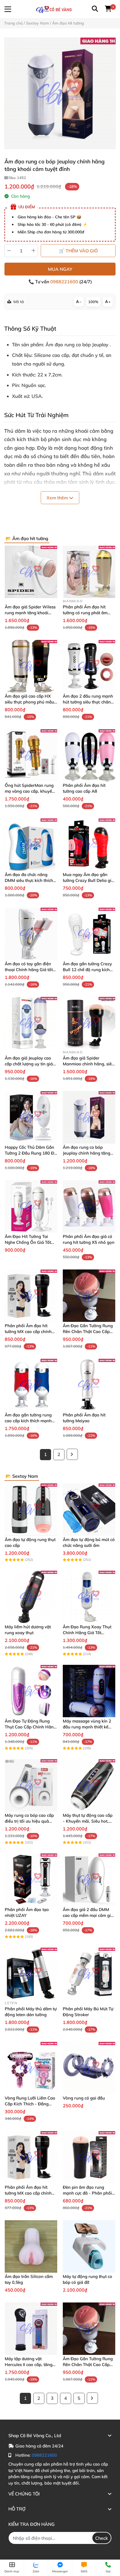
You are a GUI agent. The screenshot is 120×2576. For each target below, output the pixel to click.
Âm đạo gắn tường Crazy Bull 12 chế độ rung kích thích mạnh (87, 970)
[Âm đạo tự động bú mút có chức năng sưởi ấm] (89, 1510)
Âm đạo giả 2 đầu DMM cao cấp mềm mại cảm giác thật (89, 1915)
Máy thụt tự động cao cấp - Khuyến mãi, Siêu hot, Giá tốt (88, 1821)
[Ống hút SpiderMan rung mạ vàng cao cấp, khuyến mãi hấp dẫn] (31, 755)
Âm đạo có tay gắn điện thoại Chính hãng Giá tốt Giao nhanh (29, 970)
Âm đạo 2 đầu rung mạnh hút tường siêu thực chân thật (88, 702)
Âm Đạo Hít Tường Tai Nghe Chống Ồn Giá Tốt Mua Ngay (28, 1242)
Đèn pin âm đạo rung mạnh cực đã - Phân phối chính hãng (87, 2193)
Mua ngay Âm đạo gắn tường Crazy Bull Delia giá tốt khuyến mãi (88, 880)
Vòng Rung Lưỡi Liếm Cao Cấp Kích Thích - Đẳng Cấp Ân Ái (30, 2104)
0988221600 (65, 282)
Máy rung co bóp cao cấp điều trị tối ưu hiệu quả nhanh (29, 1821)
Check (102, 2538)
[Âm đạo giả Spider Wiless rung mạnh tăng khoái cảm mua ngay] (31, 572)
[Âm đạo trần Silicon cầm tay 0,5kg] (31, 2246)
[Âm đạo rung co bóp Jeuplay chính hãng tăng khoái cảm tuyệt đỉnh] (60, 93)
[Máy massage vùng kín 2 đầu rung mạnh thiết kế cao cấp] (89, 1691)
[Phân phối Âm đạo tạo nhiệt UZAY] (31, 1880)
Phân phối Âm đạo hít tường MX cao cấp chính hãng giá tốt (28, 1331)
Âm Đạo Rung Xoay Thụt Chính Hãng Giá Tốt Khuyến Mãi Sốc (87, 1633)
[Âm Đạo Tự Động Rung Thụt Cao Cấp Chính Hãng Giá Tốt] (31, 1691)
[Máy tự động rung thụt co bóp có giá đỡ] (89, 2246)
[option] (60, 93)
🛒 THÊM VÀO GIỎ (78, 251)
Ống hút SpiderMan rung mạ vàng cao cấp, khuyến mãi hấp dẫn (30, 791)
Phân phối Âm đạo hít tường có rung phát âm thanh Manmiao (85, 613)
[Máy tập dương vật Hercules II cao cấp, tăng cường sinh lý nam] (31, 2329)
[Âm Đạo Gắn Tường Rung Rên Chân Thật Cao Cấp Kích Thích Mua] (89, 1296)
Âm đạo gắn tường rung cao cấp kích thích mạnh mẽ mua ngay (28, 1421)
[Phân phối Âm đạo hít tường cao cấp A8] (89, 755)
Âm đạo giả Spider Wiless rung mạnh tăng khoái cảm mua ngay (30, 613)
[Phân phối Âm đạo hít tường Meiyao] (89, 1385)
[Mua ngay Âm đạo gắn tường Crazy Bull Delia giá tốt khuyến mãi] (89, 845)
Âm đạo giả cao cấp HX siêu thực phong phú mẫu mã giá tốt (29, 702)
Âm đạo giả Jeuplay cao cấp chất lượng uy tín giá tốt (29, 1064)
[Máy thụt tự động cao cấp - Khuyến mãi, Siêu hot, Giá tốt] (89, 1785)
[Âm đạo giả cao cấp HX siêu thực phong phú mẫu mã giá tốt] (31, 666)
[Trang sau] (72, 1454)
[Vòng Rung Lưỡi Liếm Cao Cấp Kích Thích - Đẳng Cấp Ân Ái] (31, 2068)
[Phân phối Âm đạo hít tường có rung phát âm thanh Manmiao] (89, 572)
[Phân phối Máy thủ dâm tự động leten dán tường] (31, 1974)
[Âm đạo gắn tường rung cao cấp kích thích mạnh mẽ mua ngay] (31, 1385)
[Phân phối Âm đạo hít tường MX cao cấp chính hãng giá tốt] (31, 1296)
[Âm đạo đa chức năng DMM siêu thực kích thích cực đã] (31, 845)
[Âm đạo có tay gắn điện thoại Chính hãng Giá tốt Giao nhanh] (31, 934)
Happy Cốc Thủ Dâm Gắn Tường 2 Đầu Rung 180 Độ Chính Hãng (31, 1153)
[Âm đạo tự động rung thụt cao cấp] (31, 1510)
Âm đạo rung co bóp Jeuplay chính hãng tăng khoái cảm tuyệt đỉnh (87, 1153)
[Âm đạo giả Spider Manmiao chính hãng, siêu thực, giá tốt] (89, 1023)
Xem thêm (58, 498)
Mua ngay (60, 269)
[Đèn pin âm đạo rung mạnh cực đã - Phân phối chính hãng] (89, 2157)
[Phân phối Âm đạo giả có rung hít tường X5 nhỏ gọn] (89, 1206)
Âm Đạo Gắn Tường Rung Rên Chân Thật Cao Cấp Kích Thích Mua (88, 1331)
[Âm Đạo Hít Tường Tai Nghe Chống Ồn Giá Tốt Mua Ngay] (31, 1206)
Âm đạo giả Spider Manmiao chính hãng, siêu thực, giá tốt (88, 1064)
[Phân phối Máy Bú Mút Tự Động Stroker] (89, 1974)
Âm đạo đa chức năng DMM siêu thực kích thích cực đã (29, 880)
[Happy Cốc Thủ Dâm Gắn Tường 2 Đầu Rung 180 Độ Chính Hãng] (31, 1117)
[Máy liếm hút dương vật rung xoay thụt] (31, 1597)
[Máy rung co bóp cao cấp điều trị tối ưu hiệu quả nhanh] (31, 1785)
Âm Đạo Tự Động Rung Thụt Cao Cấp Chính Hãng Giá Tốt (30, 1727)
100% (93, 302)
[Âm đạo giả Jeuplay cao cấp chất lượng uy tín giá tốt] (31, 1023)
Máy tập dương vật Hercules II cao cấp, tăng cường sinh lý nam (29, 2365)
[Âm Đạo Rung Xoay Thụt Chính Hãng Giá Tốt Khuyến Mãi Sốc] (89, 1597)
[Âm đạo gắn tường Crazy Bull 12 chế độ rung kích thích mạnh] (89, 934)
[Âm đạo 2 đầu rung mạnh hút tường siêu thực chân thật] (89, 666)
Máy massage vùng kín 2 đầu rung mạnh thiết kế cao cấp (87, 1727)
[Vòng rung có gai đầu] (89, 2068)
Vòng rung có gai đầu (84, 2098)
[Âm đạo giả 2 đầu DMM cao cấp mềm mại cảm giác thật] (89, 1880)
